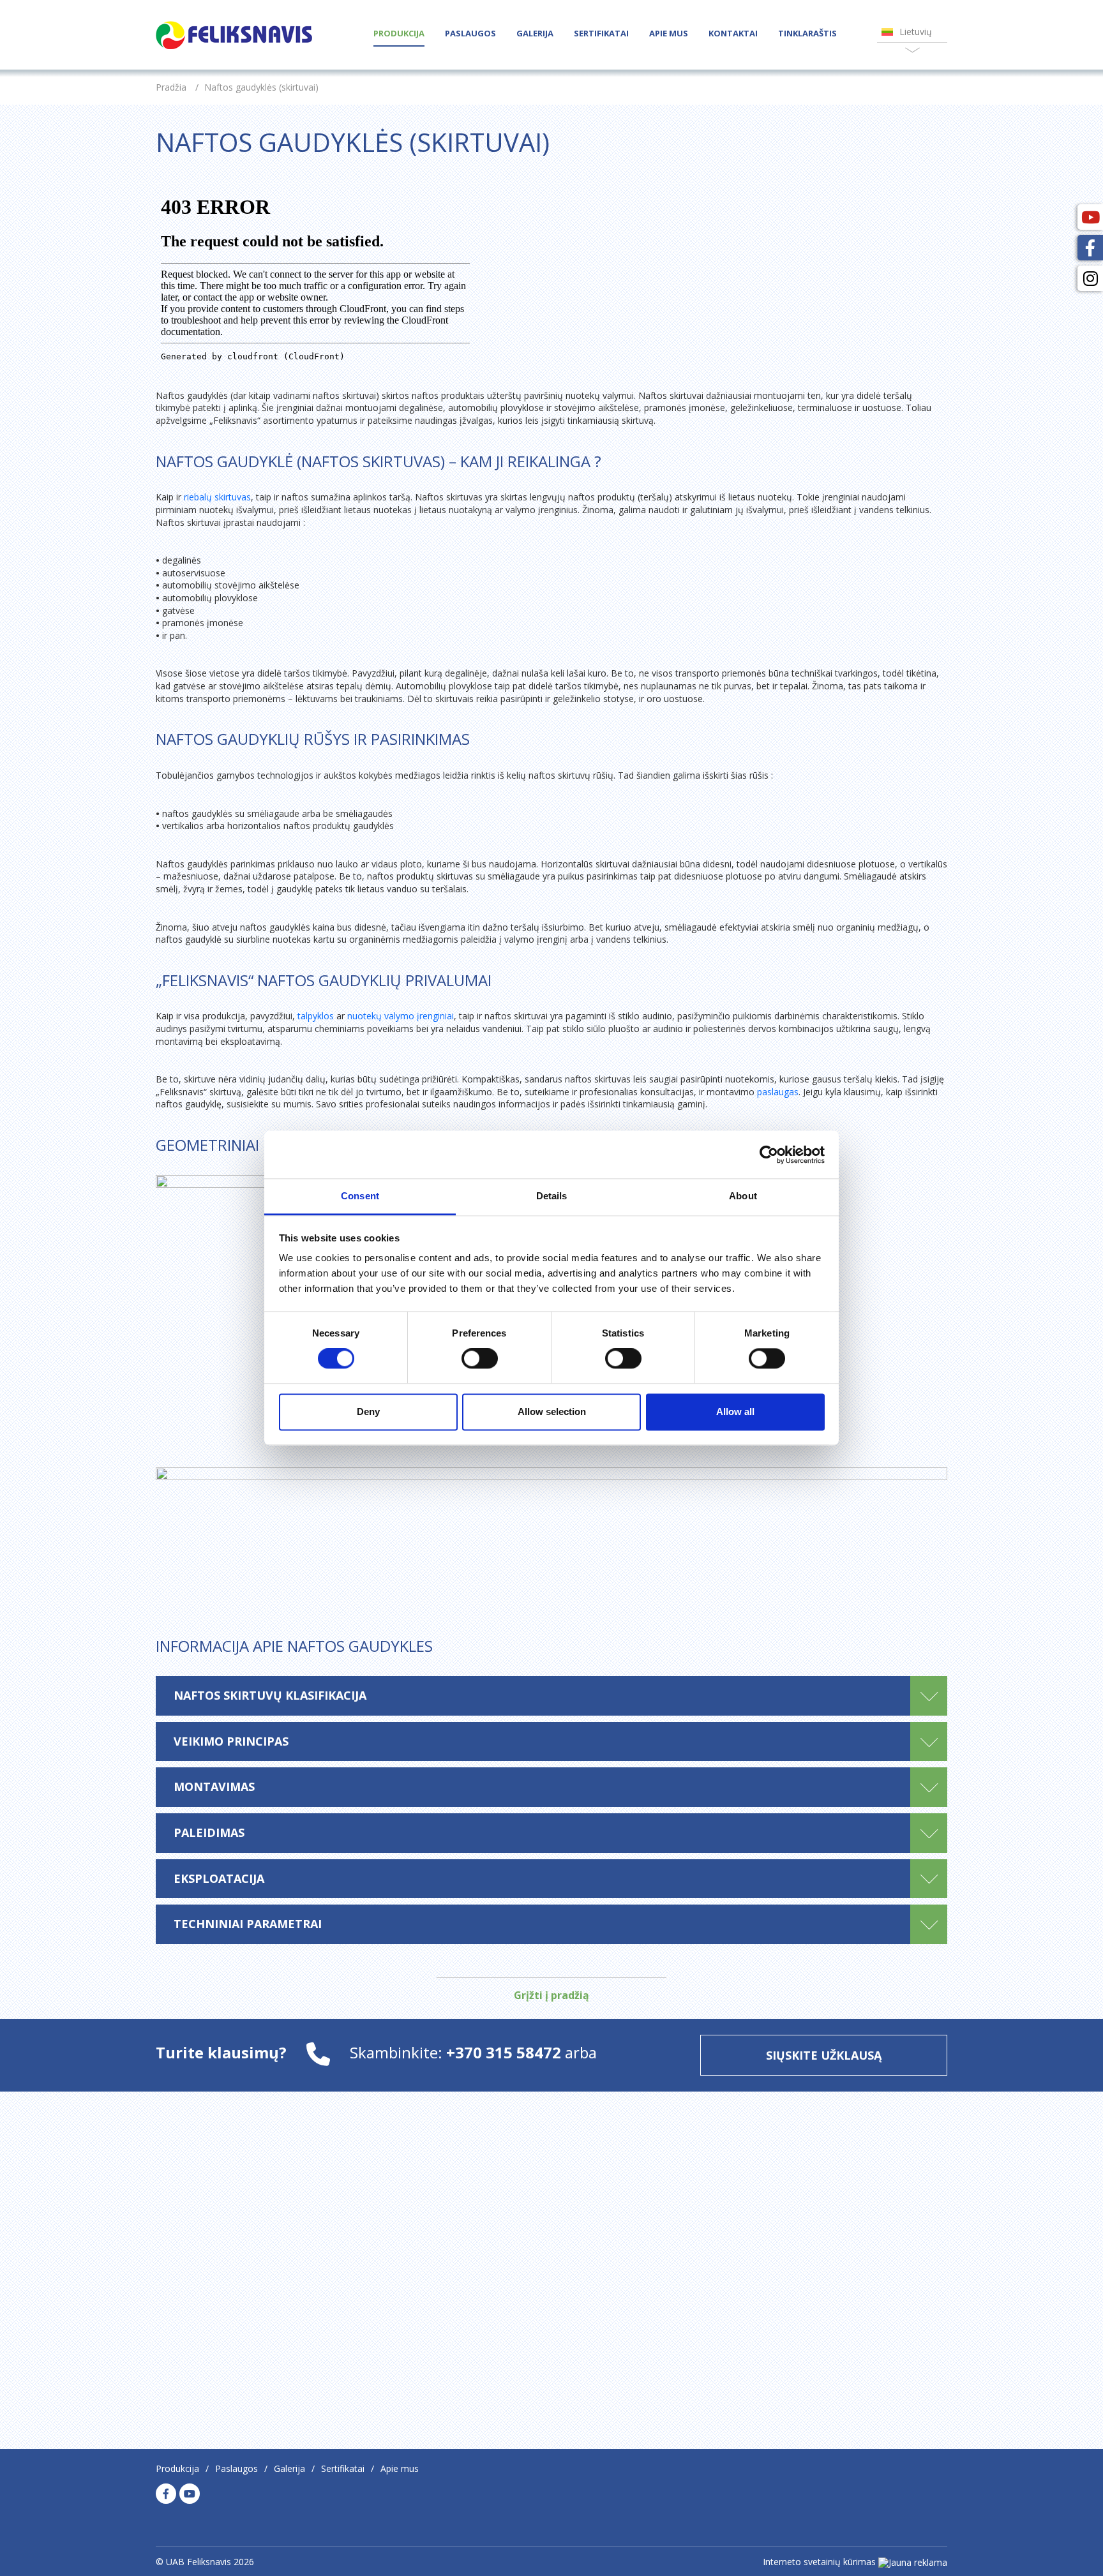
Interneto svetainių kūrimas (819, 2562)
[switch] (480, 1359)
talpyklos (316, 1016)
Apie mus (669, 33)
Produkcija (399, 33)
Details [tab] (552, 1196)
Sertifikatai (601, 33)
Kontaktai (733, 33)
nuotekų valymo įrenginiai (401, 1016)
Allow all (735, 1412)
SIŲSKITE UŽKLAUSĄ (824, 2055)
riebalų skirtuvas (217, 497)
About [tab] (743, 1196)
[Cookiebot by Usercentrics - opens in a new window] (769, 1155)
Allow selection (552, 1412)
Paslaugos (470, 33)
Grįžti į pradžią (551, 1995)
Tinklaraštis (807, 33)
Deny (368, 1412)
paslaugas (778, 1092)
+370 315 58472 (506, 2052)
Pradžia (171, 87)
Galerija (535, 33)
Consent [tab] (360, 1196)
